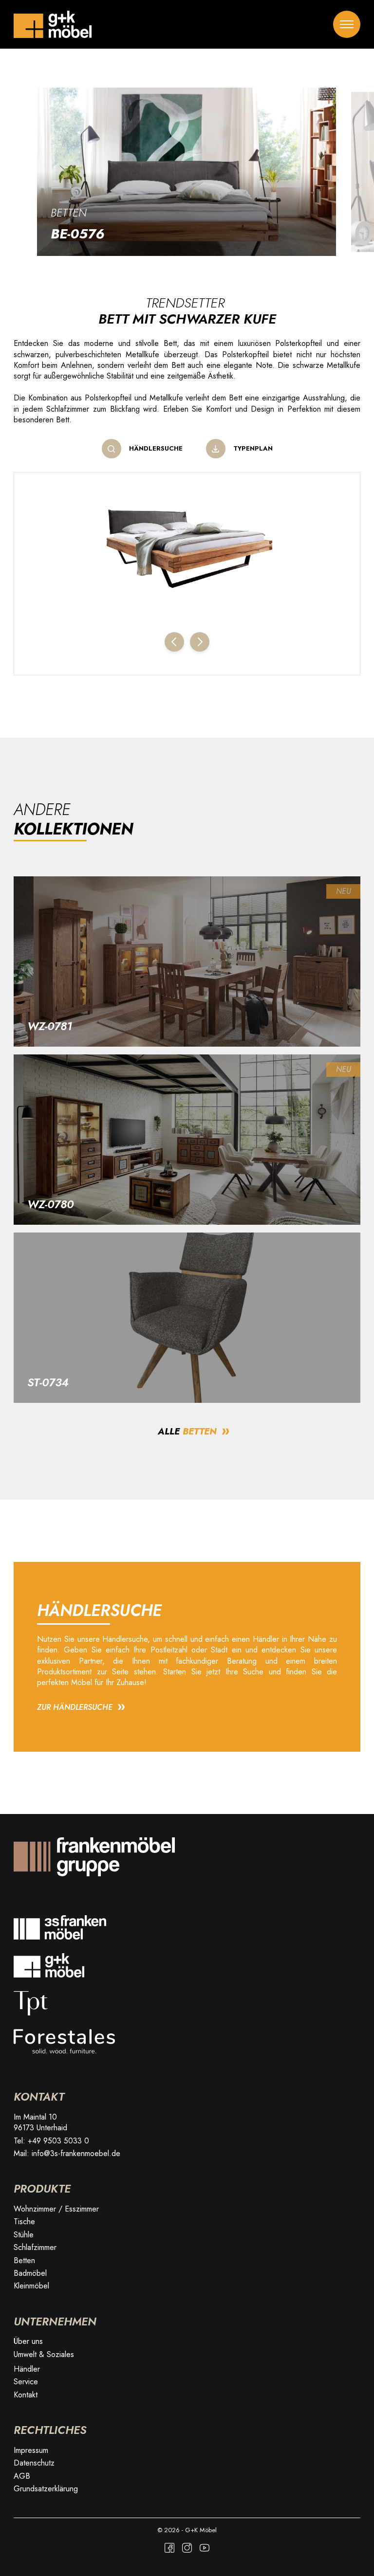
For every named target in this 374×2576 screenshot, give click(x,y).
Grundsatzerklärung (46, 2489)
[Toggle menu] (347, 24)
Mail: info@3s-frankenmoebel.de (67, 2154)
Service (26, 2382)
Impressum (31, 2450)
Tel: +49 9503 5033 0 (51, 2141)
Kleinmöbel (31, 2286)
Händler (27, 2369)
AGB (22, 2476)
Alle (187, 1431)
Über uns (28, 2341)
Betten (69, 213)
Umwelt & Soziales (44, 2355)
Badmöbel (30, 2273)
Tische (24, 2222)
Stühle (24, 2235)
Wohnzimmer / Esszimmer (56, 2209)
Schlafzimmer (35, 2248)
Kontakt (26, 2395)
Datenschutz (34, 2463)
